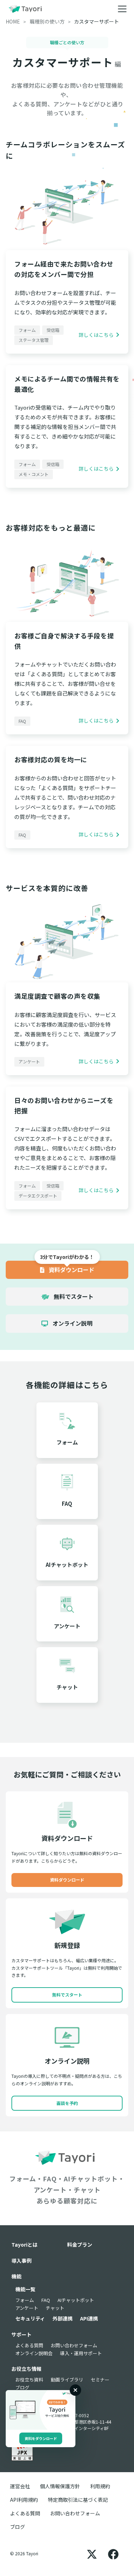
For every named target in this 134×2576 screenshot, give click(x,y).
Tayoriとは (24, 2244)
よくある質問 (29, 2345)
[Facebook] (113, 2554)
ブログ (22, 2387)
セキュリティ (30, 2318)
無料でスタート (73, 1296)
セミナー (100, 2380)
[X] (92, 2554)
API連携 (89, 2318)
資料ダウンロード (71, 1270)
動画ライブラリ (67, 2380)
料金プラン (80, 2244)
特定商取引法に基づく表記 (78, 2500)
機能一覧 (25, 2289)
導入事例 (21, 2261)
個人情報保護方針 (60, 2486)
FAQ (46, 2300)
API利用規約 (24, 2500)
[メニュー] (122, 9)
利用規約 (100, 2486)
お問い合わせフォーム (74, 2345)
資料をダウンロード (41, 2438)
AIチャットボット (76, 2300)
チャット (55, 2308)
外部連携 (63, 2318)
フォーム (25, 2300)
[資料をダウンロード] (41, 2410)
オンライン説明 (72, 1323)
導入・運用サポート (81, 2353)
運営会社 (20, 2486)
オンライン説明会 (34, 2353)
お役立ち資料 (29, 2380)
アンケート (27, 2308)
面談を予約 (67, 2103)
